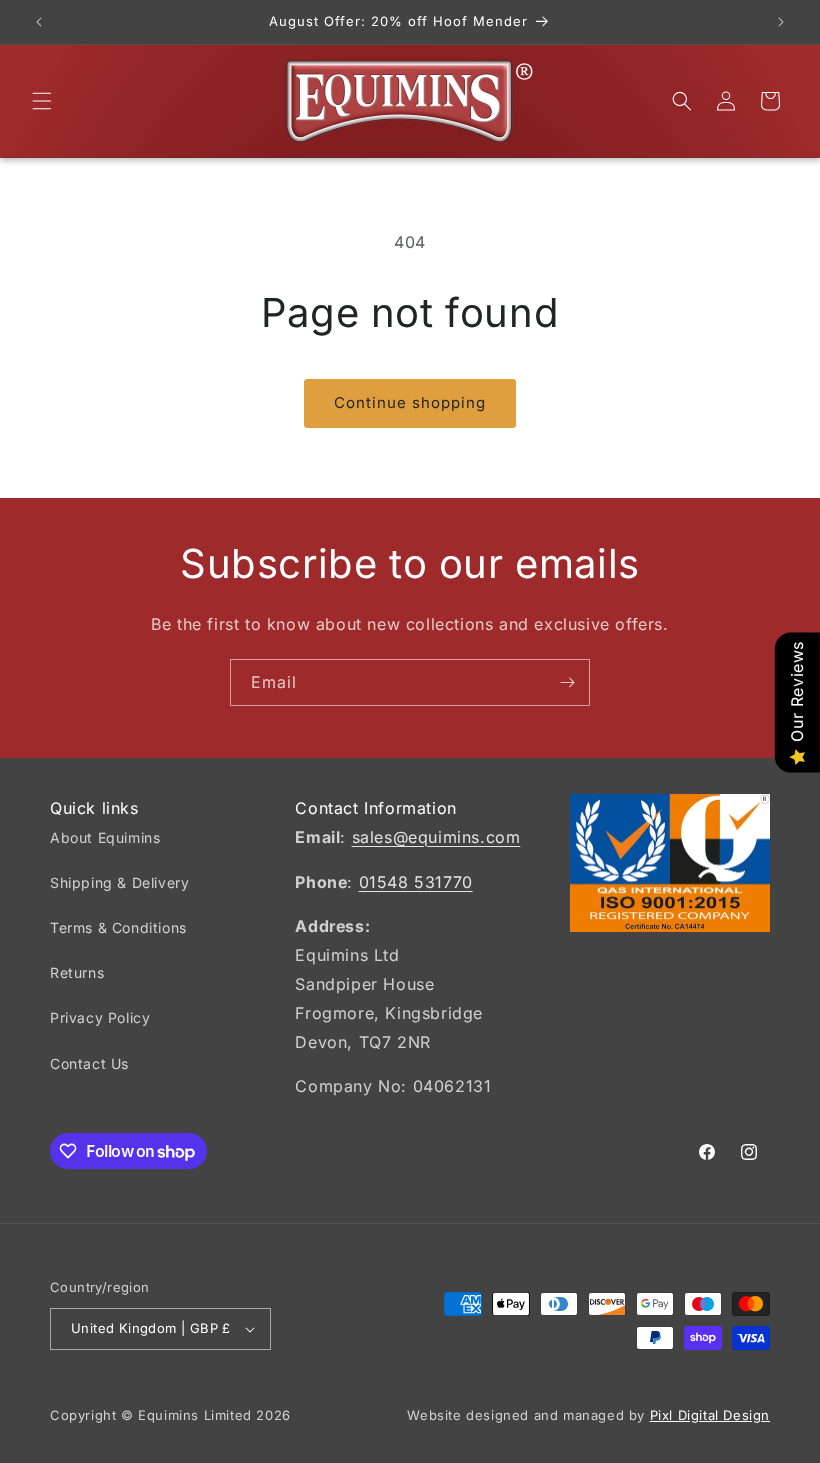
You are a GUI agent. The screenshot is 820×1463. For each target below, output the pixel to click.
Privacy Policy (100, 1017)
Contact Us (89, 1063)
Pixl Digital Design (710, 1415)
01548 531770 (416, 882)
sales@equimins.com (436, 837)
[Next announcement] (781, 22)
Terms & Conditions (118, 927)
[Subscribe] (567, 682)
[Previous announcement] (39, 22)
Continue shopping (410, 402)
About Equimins (105, 837)
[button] (42, 101)
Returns (77, 972)
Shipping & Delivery (119, 882)
